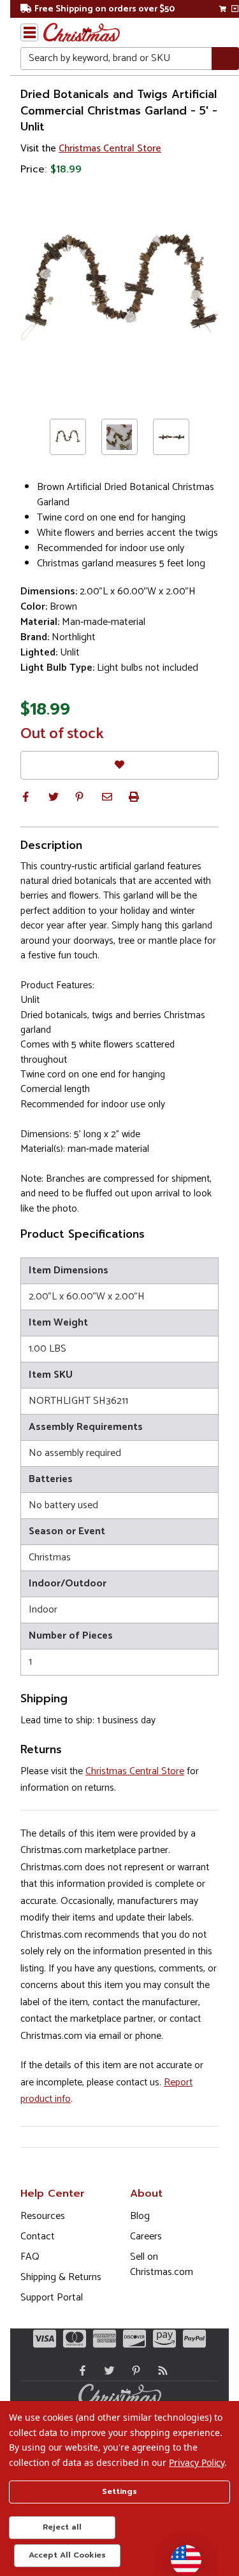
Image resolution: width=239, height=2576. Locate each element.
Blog (140, 2216)
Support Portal (52, 2298)
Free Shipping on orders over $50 (105, 9)
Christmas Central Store (110, 149)
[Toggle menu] (29, 32)
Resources (43, 2216)
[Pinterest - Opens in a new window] (133, 2370)
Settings (119, 2491)
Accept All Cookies (67, 2555)
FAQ (30, 2257)
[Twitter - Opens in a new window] (106, 2370)
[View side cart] (235, 9)
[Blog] (160, 2370)
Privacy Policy (197, 2462)
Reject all (62, 2527)
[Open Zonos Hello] (180, 2554)
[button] (25, 797)
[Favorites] (119, 765)
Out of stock (62, 734)
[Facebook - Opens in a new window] (80, 2370)
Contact (38, 2236)
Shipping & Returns (61, 2277)
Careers (146, 2236)
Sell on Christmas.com (162, 2264)
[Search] (225, 59)
